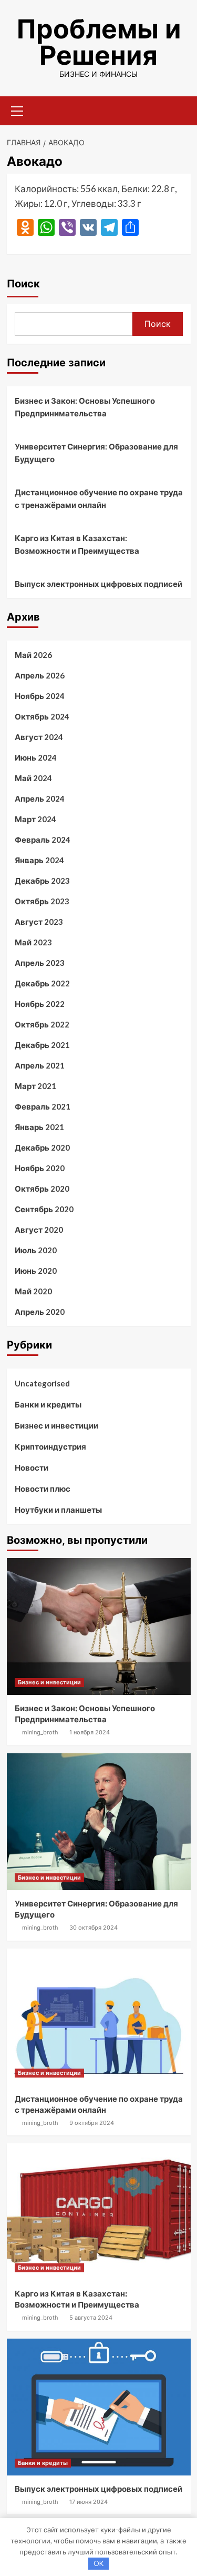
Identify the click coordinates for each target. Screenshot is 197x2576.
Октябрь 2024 (42, 716)
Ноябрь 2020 (40, 1168)
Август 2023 (39, 922)
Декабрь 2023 (42, 881)
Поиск (23, 284)
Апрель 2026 (40, 675)
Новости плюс (43, 1489)
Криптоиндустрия (50, 1446)
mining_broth (40, 1732)
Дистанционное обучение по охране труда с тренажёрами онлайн (99, 498)
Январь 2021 (39, 1127)
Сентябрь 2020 (44, 1209)
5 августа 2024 (91, 2318)
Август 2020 (39, 1230)
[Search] (179, 110)
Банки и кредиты (48, 1404)
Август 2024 (39, 737)
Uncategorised (42, 1383)
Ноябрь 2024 (40, 696)
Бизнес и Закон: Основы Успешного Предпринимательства (85, 407)
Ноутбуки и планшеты (58, 1510)
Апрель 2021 (40, 1065)
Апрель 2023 (40, 963)
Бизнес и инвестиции (56, 1425)
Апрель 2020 (40, 1312)
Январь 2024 (39, 860)
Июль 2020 (36, 1250)
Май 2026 (33, 655)
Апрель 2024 (40, 798)
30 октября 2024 (94, 1928)
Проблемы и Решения (99, 42)
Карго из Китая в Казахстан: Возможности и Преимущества (77, 544)
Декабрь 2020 (42, 1147)
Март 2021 (35, 1086)
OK (98, 2563)
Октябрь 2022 (42, 1024)
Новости (32, 1467)
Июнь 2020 (36, 1271)
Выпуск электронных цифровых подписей (98, 584)
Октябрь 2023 (42, 901)
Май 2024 (33, 778)
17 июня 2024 (89, 2502)
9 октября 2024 (92, 2123)
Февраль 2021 (43, 1106)
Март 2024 (35, 819)
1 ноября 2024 (90, 1732)
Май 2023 (33, 942)
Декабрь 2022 (42, 983)
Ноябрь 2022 (40, 1004)
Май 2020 (33, 1291)
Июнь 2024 (36, 757)
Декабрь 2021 (42, 1045)
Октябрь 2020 (42, 1189)
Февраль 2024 (43, 840)
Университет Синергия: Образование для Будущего (96, 453)
